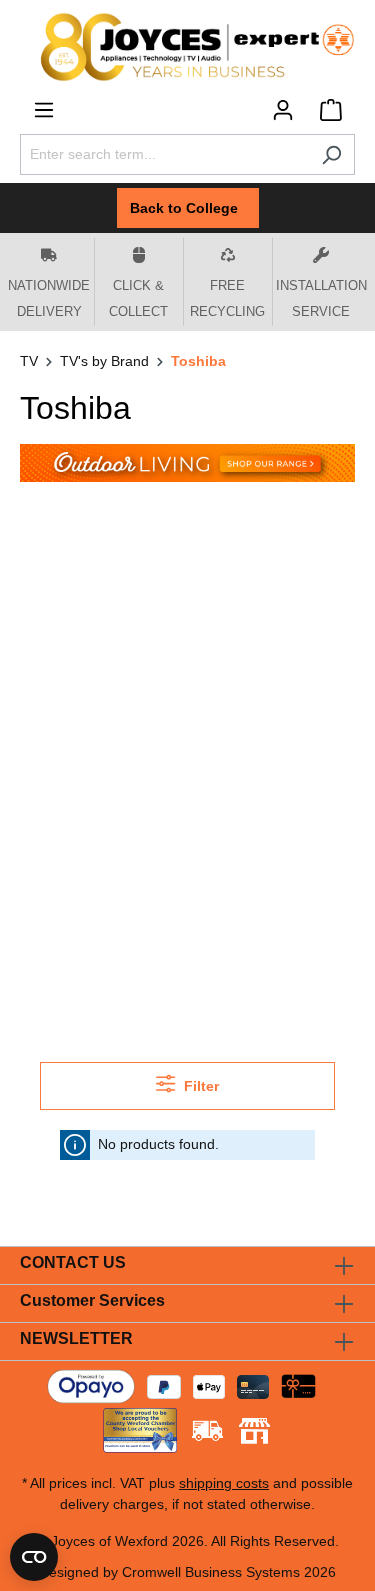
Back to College (188, 208)
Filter (199, 1086)
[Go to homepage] (187, 47)
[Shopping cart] (331, 110)
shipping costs (224, 1483)
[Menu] (44, 110)
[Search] (331, 154)
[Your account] (283, 110)
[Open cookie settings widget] (34, 1557)
